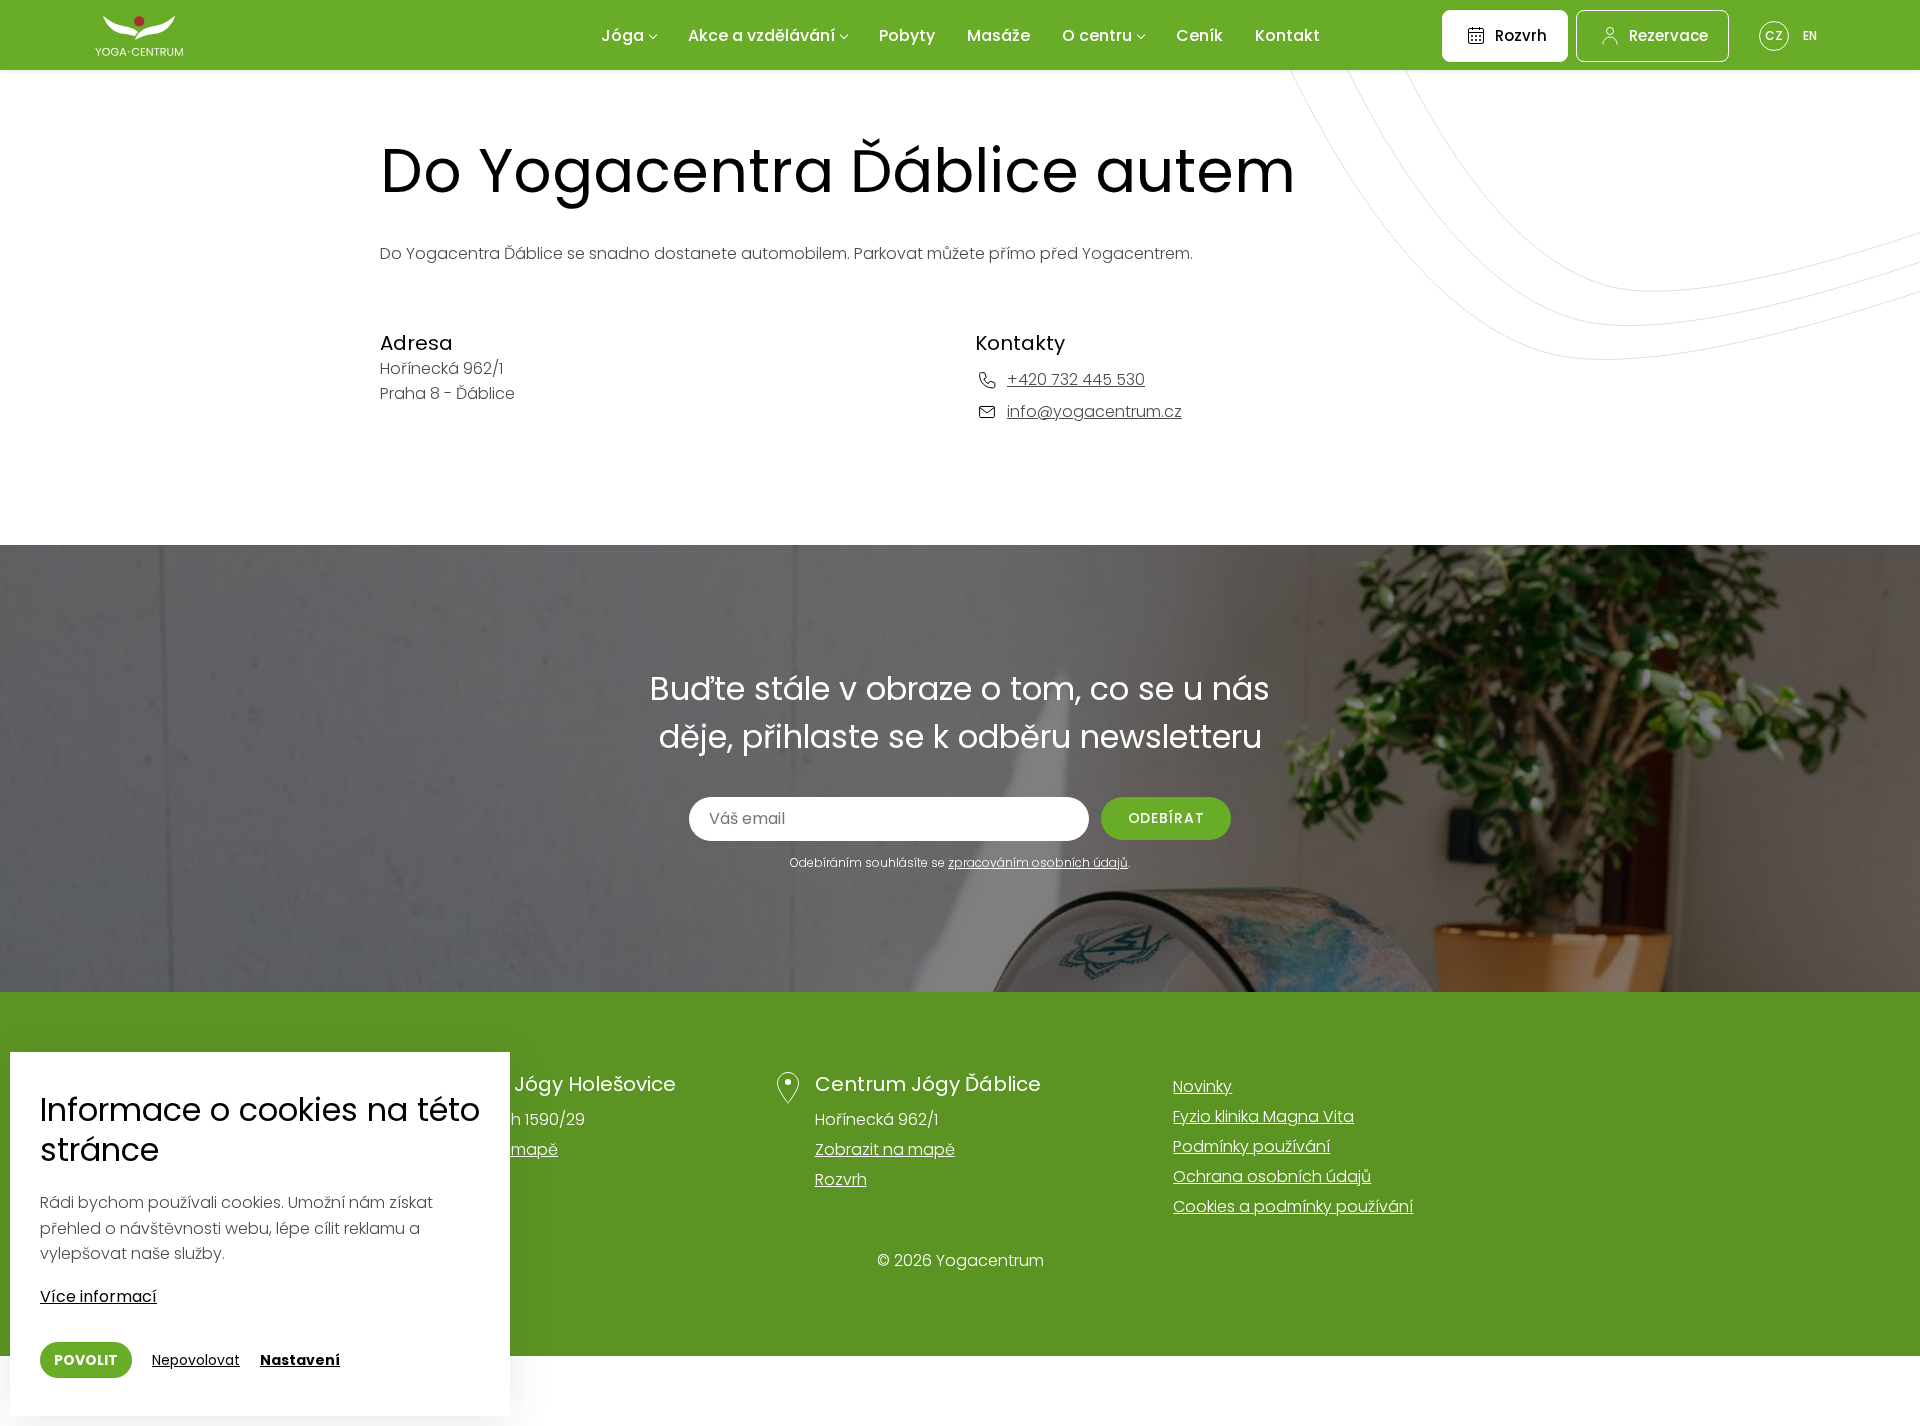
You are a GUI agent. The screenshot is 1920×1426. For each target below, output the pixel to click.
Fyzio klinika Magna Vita (1263, 1116)
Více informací (98, 1296)
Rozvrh (841, 1179)
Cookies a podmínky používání (1293, 1206)
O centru (1097, 35)
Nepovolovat (196, 1360)
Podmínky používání (1251, 1146)
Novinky (1202, 1086)
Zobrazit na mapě (885, 1149)
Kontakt (1287, 35)
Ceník (1199, 35)
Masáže (998, 35)
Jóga (622, 35)
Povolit (86, 1360)
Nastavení (300, 1360)
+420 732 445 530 (1076, 379)
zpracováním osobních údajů (1038, 862)
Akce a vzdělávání (761, 35)
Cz (1774, 35)
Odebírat (1166, 818)
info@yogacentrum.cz (1094, 411)
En (1810, 35)
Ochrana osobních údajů (1272, 1176)
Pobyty (907, 35)
